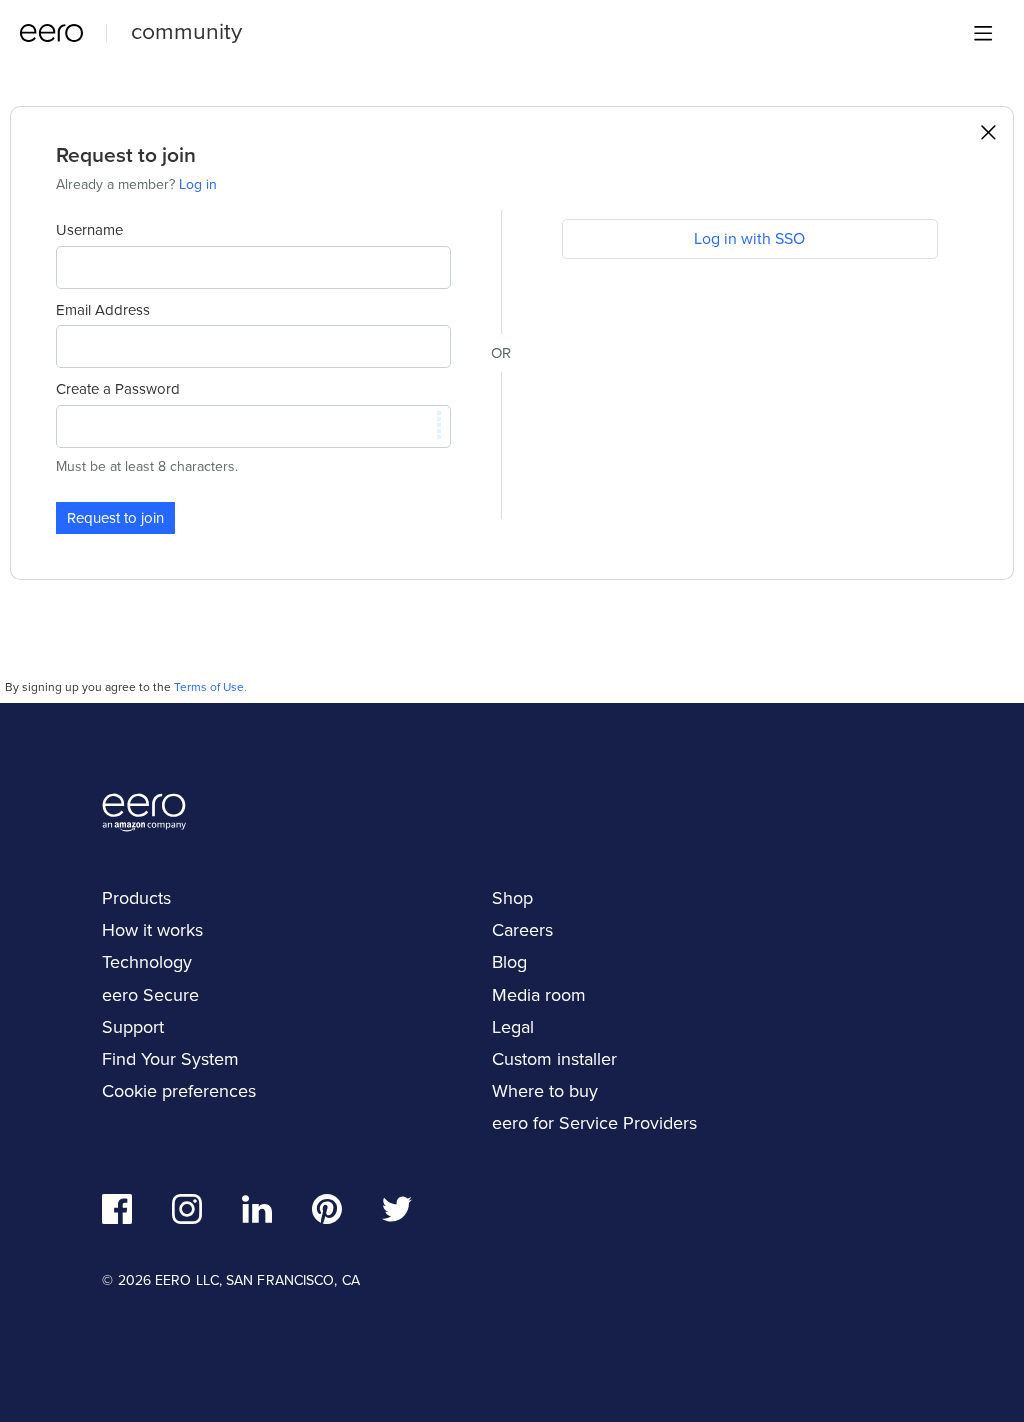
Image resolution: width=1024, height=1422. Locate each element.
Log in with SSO (749, 238)
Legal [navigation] (513, 1027)
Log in (198, 184)
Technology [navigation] (147, 962)
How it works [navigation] (152, 930)
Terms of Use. (210, 687)
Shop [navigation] (512, 898)
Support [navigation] (133, 1027)
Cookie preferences (179, 1091)
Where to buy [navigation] (545, 1091)
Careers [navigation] (522, 930)
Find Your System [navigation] (170, 1059)
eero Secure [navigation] (150, 995)
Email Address (103, 310)
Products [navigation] (136, 898)
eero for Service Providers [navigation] (594, 1123)
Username (89, 230)
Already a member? (136, 184)
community (186, 31)
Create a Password (118, 389)
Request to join (115, 518)
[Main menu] (983, 33)
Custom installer (554, 1059)
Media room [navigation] (539, 995)
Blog (509, 962)
